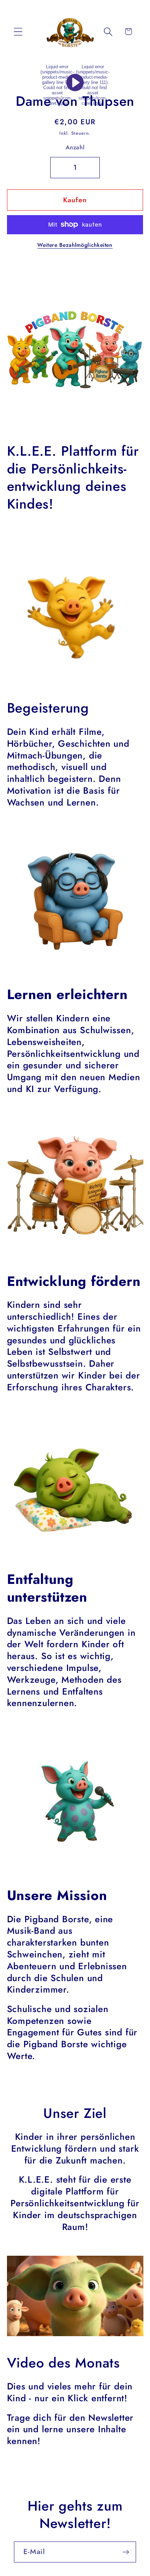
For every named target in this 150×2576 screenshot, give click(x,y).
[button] (18, 32)
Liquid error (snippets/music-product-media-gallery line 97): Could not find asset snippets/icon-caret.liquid (57, 85)
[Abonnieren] (126, 2552)
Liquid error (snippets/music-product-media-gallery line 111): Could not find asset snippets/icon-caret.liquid (93, 85)
